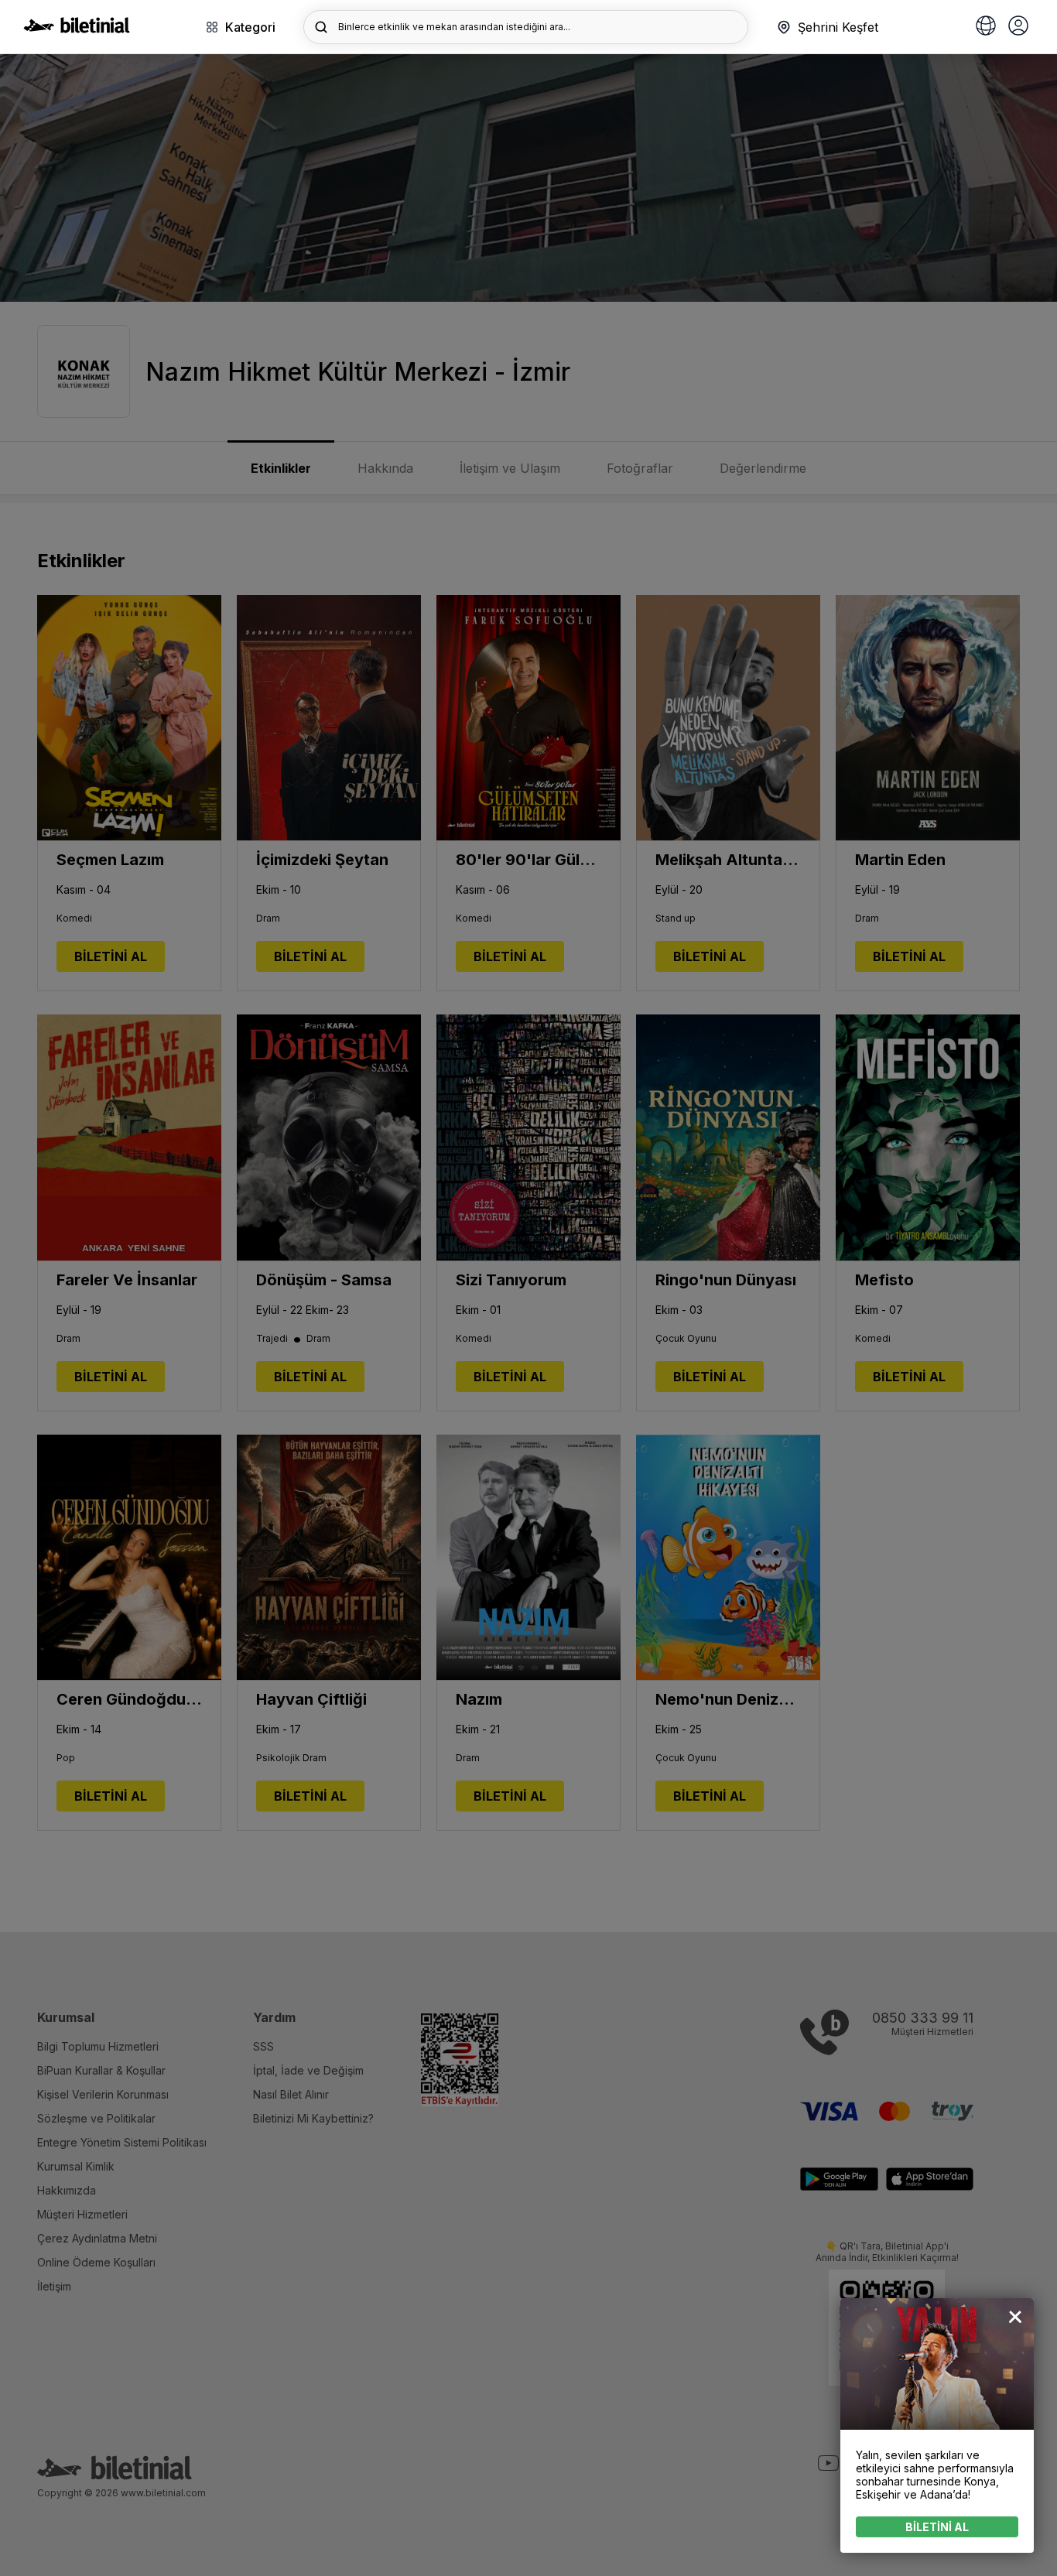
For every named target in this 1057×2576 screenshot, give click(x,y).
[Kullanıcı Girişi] (1018, 27)
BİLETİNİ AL (937, 2527)
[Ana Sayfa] (77, 29)
